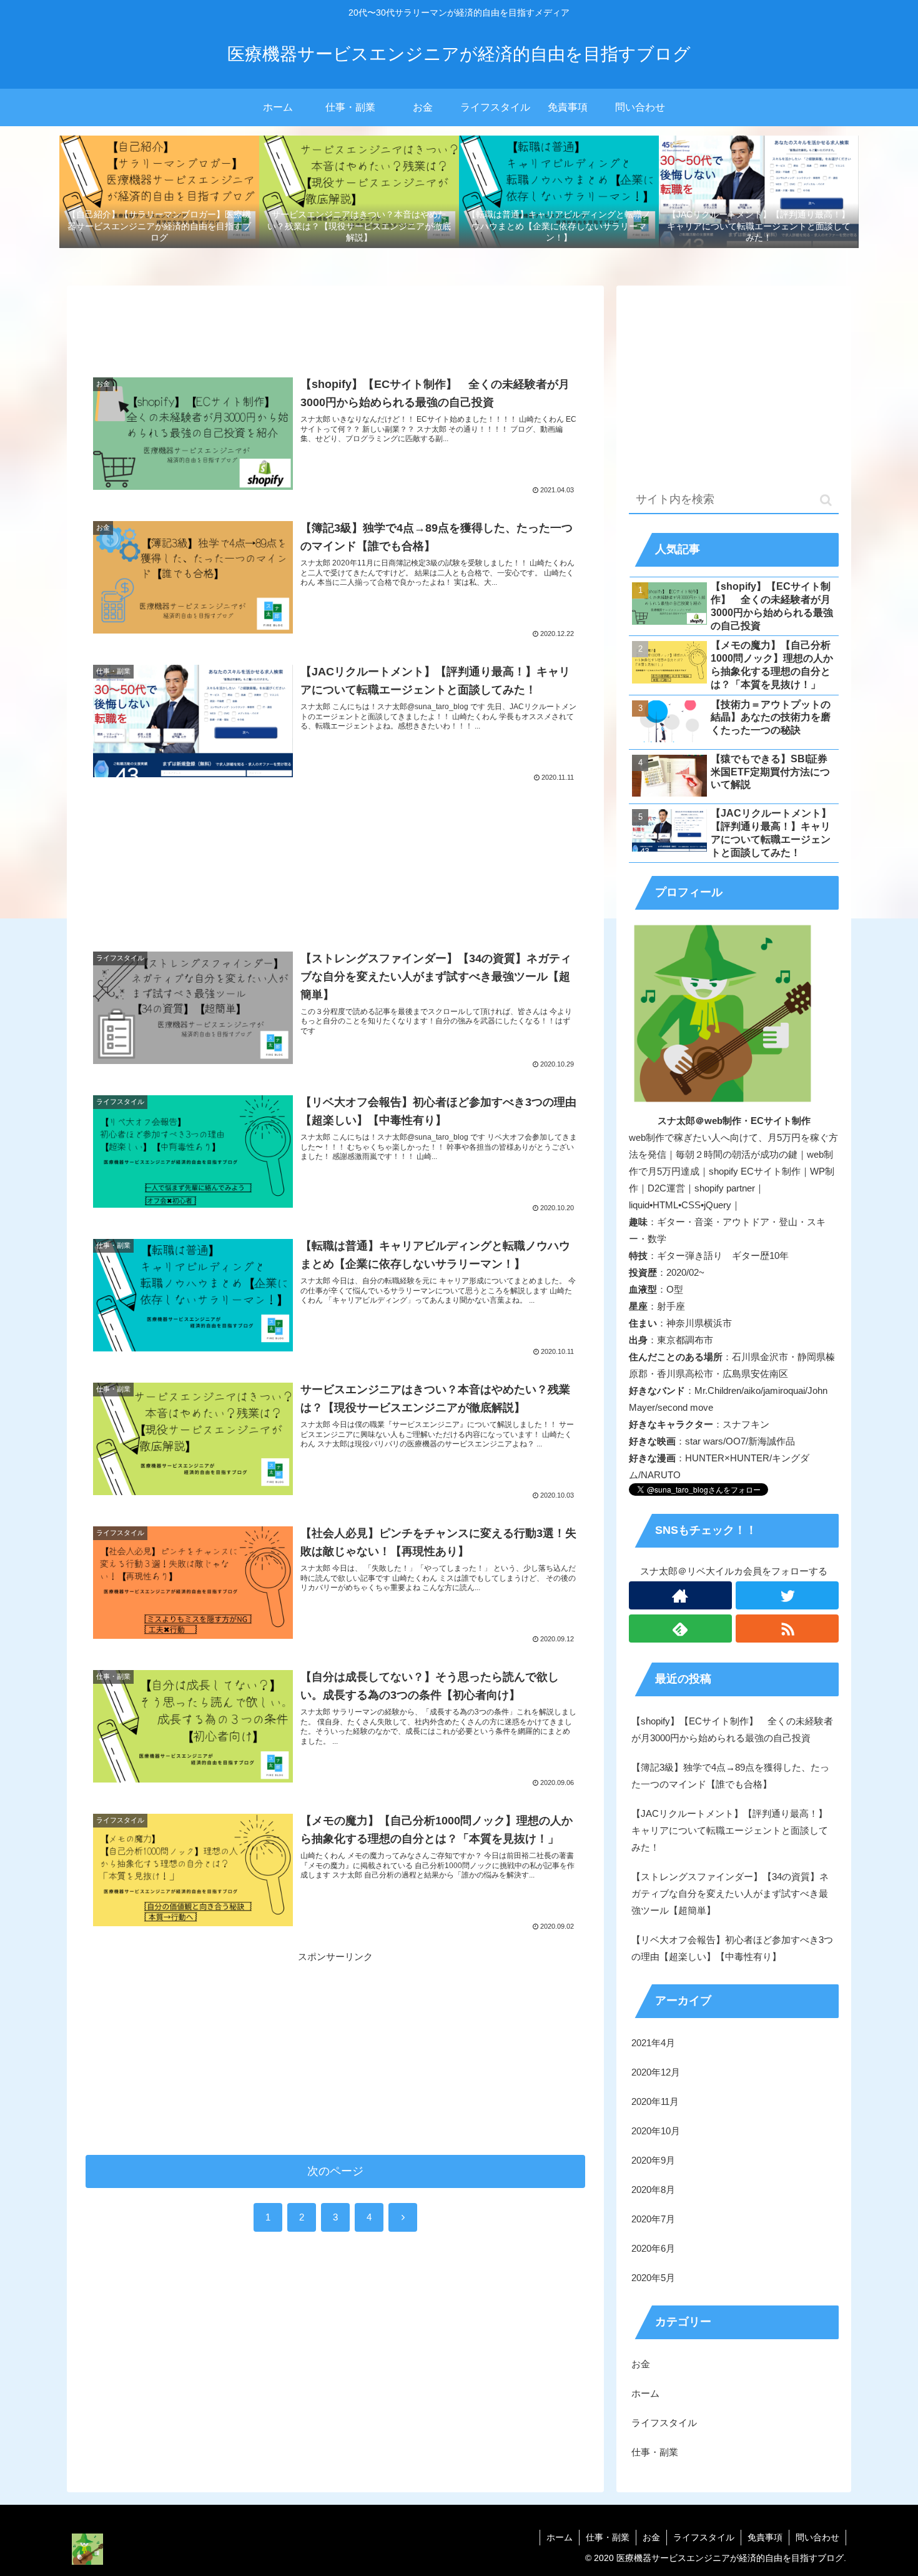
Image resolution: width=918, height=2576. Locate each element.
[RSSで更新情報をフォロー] (787, 1629)
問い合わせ (817, 2537)
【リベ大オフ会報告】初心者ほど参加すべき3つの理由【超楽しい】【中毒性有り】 (732, 1948)
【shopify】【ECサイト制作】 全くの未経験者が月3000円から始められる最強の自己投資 (732, 1729)
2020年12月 (656, 2072)
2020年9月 (653, 2160)
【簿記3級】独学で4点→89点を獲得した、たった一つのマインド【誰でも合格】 (730, 1776)
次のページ (335, 2171)
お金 (641, 2364)
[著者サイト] (680, 1595)
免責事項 (765, 2537)
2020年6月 (653, 2248)
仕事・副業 (655, 2452)
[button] (826, 500)
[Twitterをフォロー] (787, 1595)
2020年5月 (653, 2278)
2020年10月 (656, 2131)
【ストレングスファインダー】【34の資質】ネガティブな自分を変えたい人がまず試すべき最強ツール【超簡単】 (730, 1893)
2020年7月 (653, 2219)
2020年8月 (653, 2190)
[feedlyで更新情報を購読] (680, 1629)
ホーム (645, 2393)
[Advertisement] (335, 327)
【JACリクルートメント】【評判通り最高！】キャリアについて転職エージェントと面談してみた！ (730, 1830)
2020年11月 (655, 2101)
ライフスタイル (664, 2423)
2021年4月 (653, 2043)
